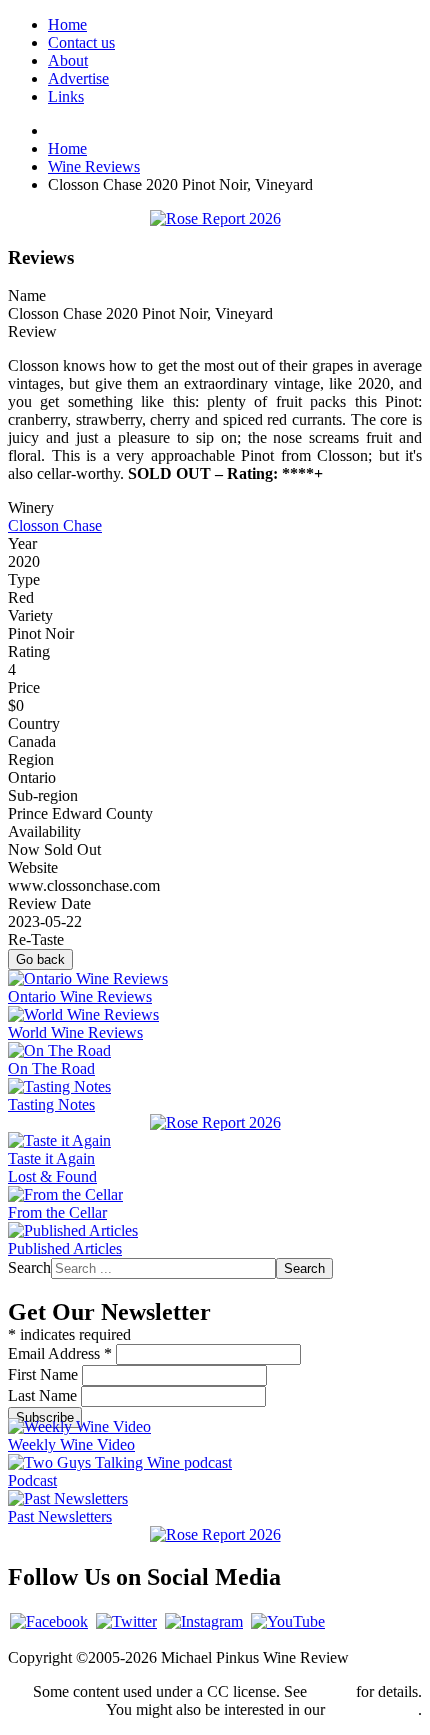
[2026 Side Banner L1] (215, 1122)
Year (22, 543)
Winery (31, 507)
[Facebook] (49, 1621)
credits (331, 1691)
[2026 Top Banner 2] (215, 218)
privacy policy (373, 1709)
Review (32, 331)
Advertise (78, 78)
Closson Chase (55, 525)
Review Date (49, 903)
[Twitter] (126, 1621)
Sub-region (43, 795)
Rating (29, 651)
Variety (30, 615)
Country (34, 723)
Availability (44, 831)
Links (66, 96)
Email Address (60, 1353)
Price (24, 687)
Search (29, 1267)
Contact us (81, 42)
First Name (45, 1374)
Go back (40, 959)
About (68, 60)
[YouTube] (288, 1621)
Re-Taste (36, 939)
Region (31, 759)
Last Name (44, 1395)
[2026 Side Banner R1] (215, 1534)
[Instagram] (204, 1621)
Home (67, 24)
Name (27, 295)
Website (33, 867)
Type (24, 579)
